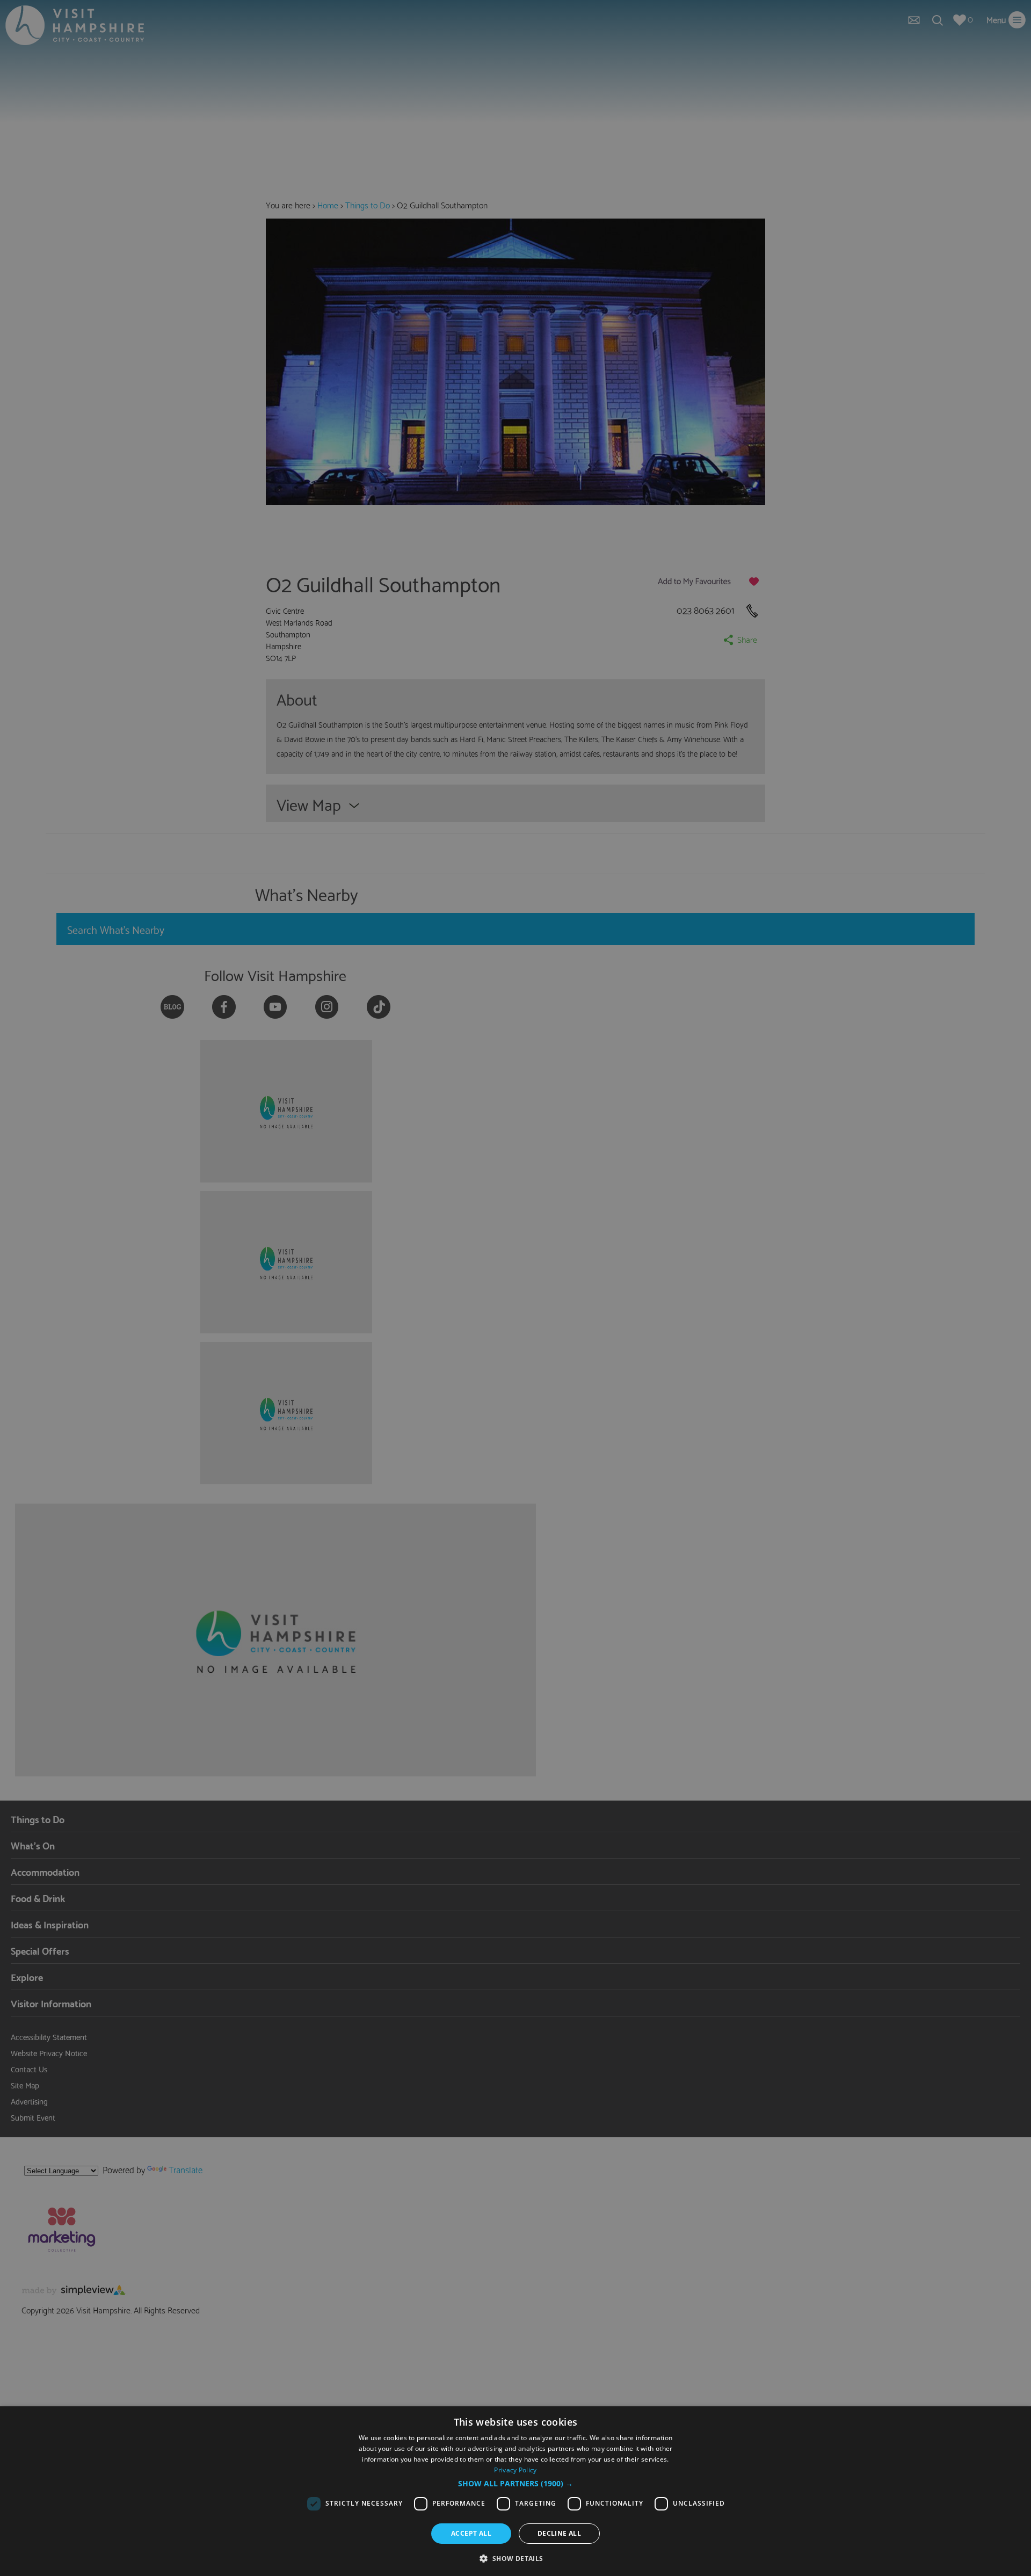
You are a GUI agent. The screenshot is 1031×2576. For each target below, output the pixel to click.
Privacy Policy (515, 2470)
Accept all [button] (471, 2533)
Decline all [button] (559, 2533)
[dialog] (515, 2491)
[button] (515, 2484)
